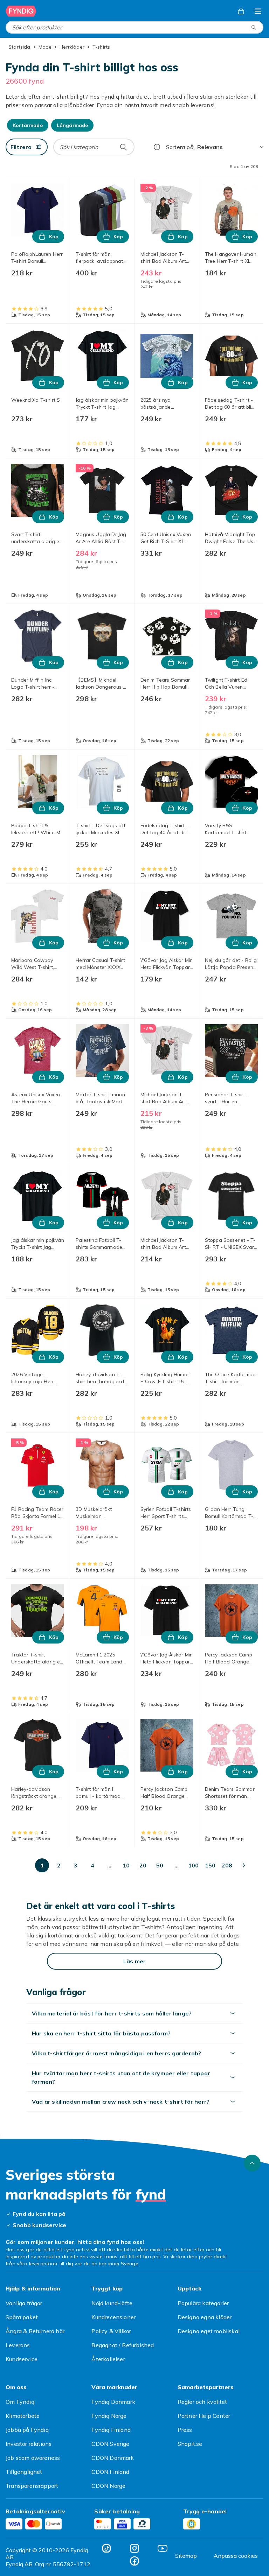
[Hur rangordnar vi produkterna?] (157, 147)
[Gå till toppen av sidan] (252, 2163)
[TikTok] (106, 2548)
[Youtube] (163, 2548)
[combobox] (134, 27)
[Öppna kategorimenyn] (258, 11)
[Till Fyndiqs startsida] (21, 11)
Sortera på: (180, 147)
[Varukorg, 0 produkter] (241, 11)
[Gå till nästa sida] (244, 1865)
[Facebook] (134, 2561)
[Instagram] (134, 2548)
